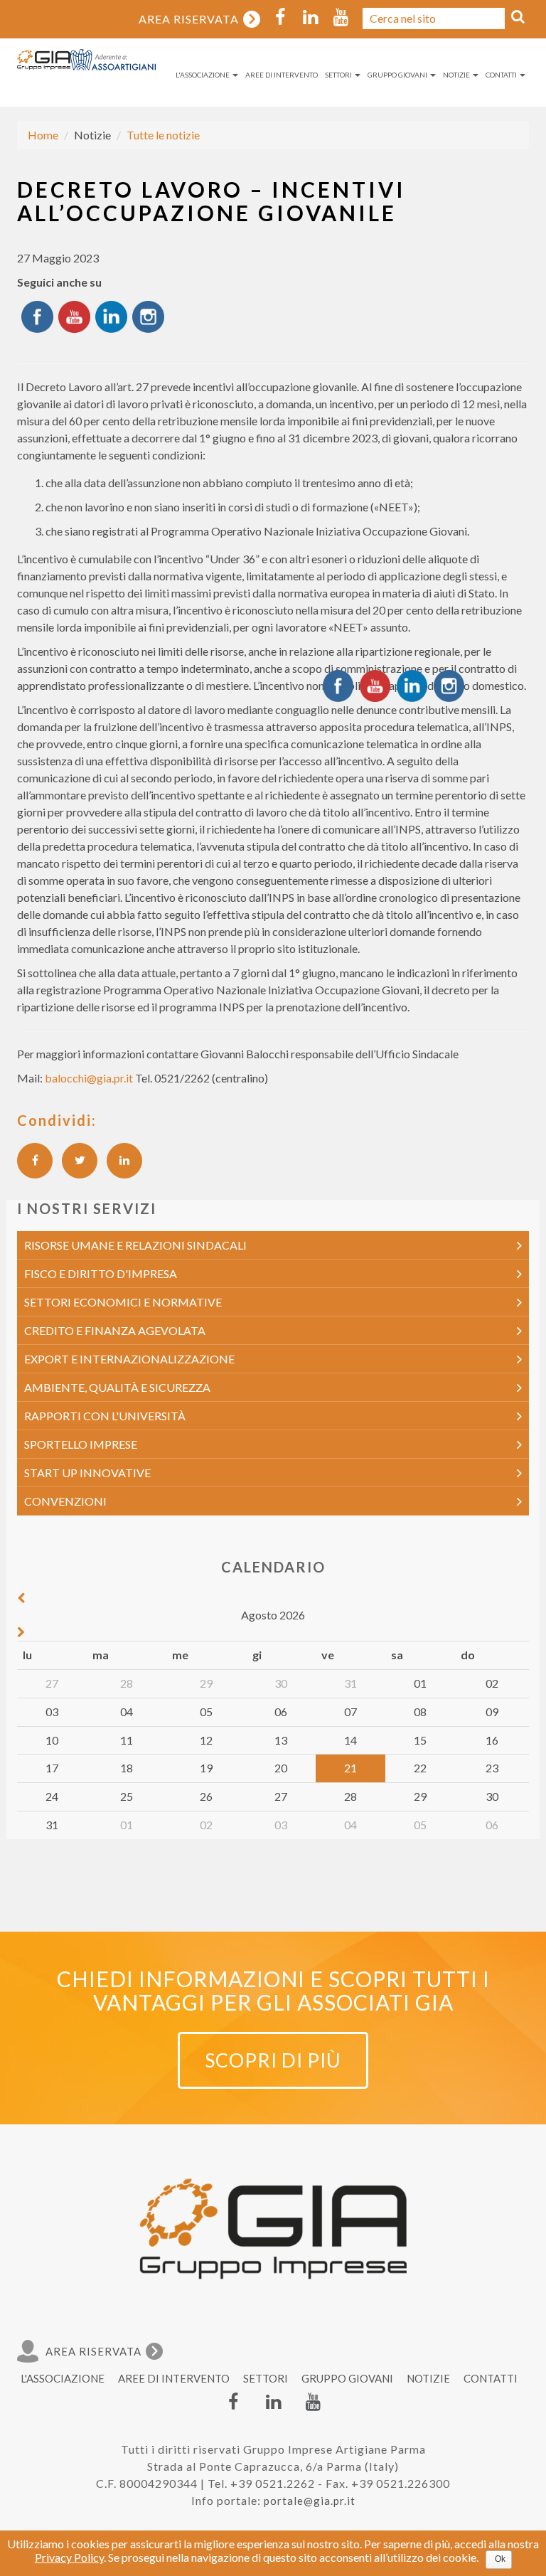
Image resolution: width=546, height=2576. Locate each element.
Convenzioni (65, 1501)
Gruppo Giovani (398, 75)
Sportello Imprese (81, 1444)
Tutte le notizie (163, 135)
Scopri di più (273, 2060)
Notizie (457, 75)
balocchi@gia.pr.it (89, 1078)
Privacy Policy (69, 2557)
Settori (339, 75)
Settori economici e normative (123, 1302)
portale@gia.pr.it (310, 2501)
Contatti (502, 75)
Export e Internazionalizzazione (129, 1359)
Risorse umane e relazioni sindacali (135, 1245)
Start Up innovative (87, 1473)
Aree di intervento (282, 75)
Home (43, 135)
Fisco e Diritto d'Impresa (101, 1273)
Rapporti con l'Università (105, 1416)
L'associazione (203, 75)
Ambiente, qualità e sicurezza (117, 1387)
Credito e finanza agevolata (115, 1330)
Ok (500, 2559)
